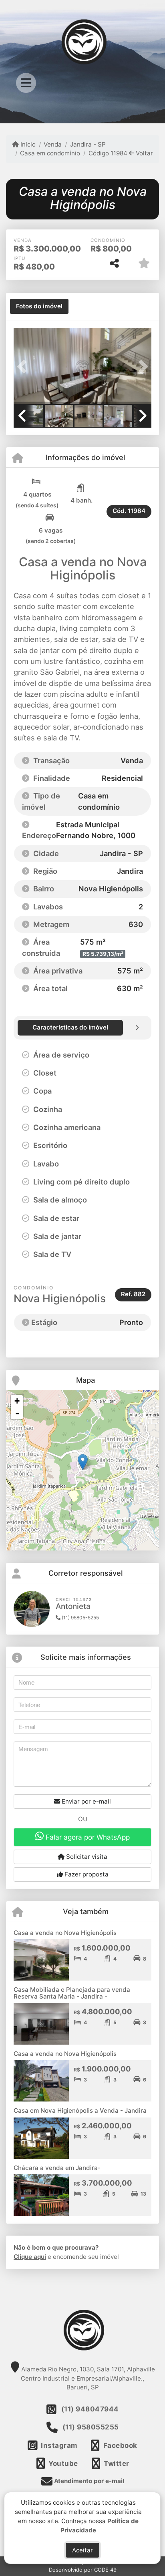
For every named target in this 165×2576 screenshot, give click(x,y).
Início (27, 144)
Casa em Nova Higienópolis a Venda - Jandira (80, 2110)
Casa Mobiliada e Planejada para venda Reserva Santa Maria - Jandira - (72, 1993)
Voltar (144, 153)
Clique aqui (30, 2257)
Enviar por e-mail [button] (86, 1801)
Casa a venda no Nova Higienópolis (65, 1933)
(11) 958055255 (91, 2427)
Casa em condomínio (50, 153)
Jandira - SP (88, 144)
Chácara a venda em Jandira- (57, 2168)
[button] (24, 367)
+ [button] (17, 1401)
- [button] (17, 1413)
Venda (53, 144)
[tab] (39, 306)
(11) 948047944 (90, 2409)
